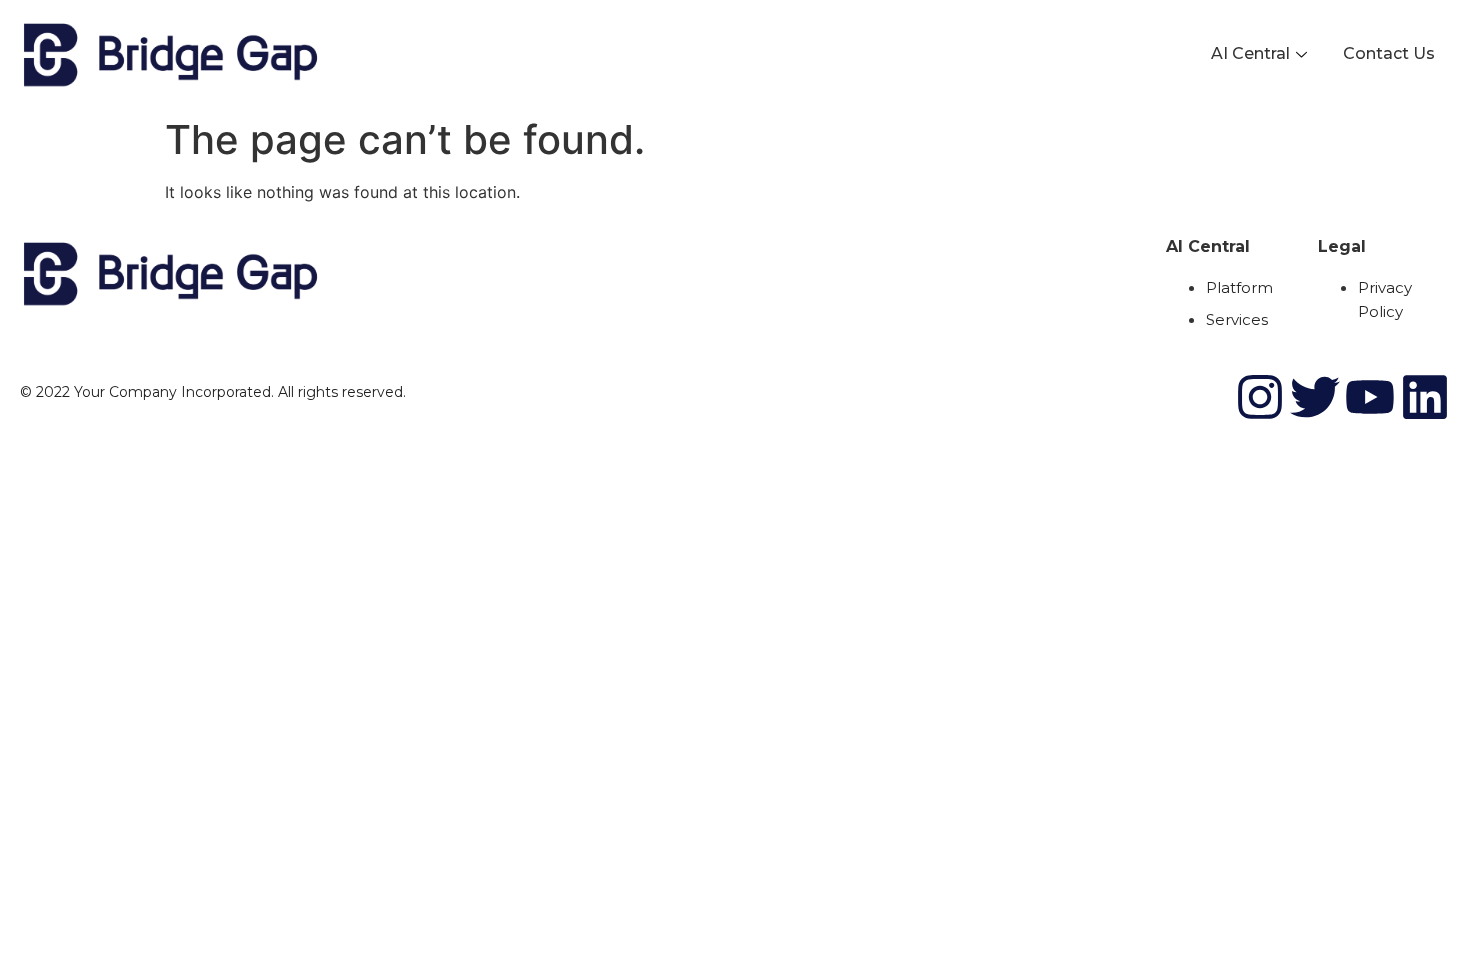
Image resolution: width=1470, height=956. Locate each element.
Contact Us (1389, 53)
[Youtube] (1370, 397)
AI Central (1250, 53)
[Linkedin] (1425, 397)
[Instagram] (1260, 397)
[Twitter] (1315, 397)
